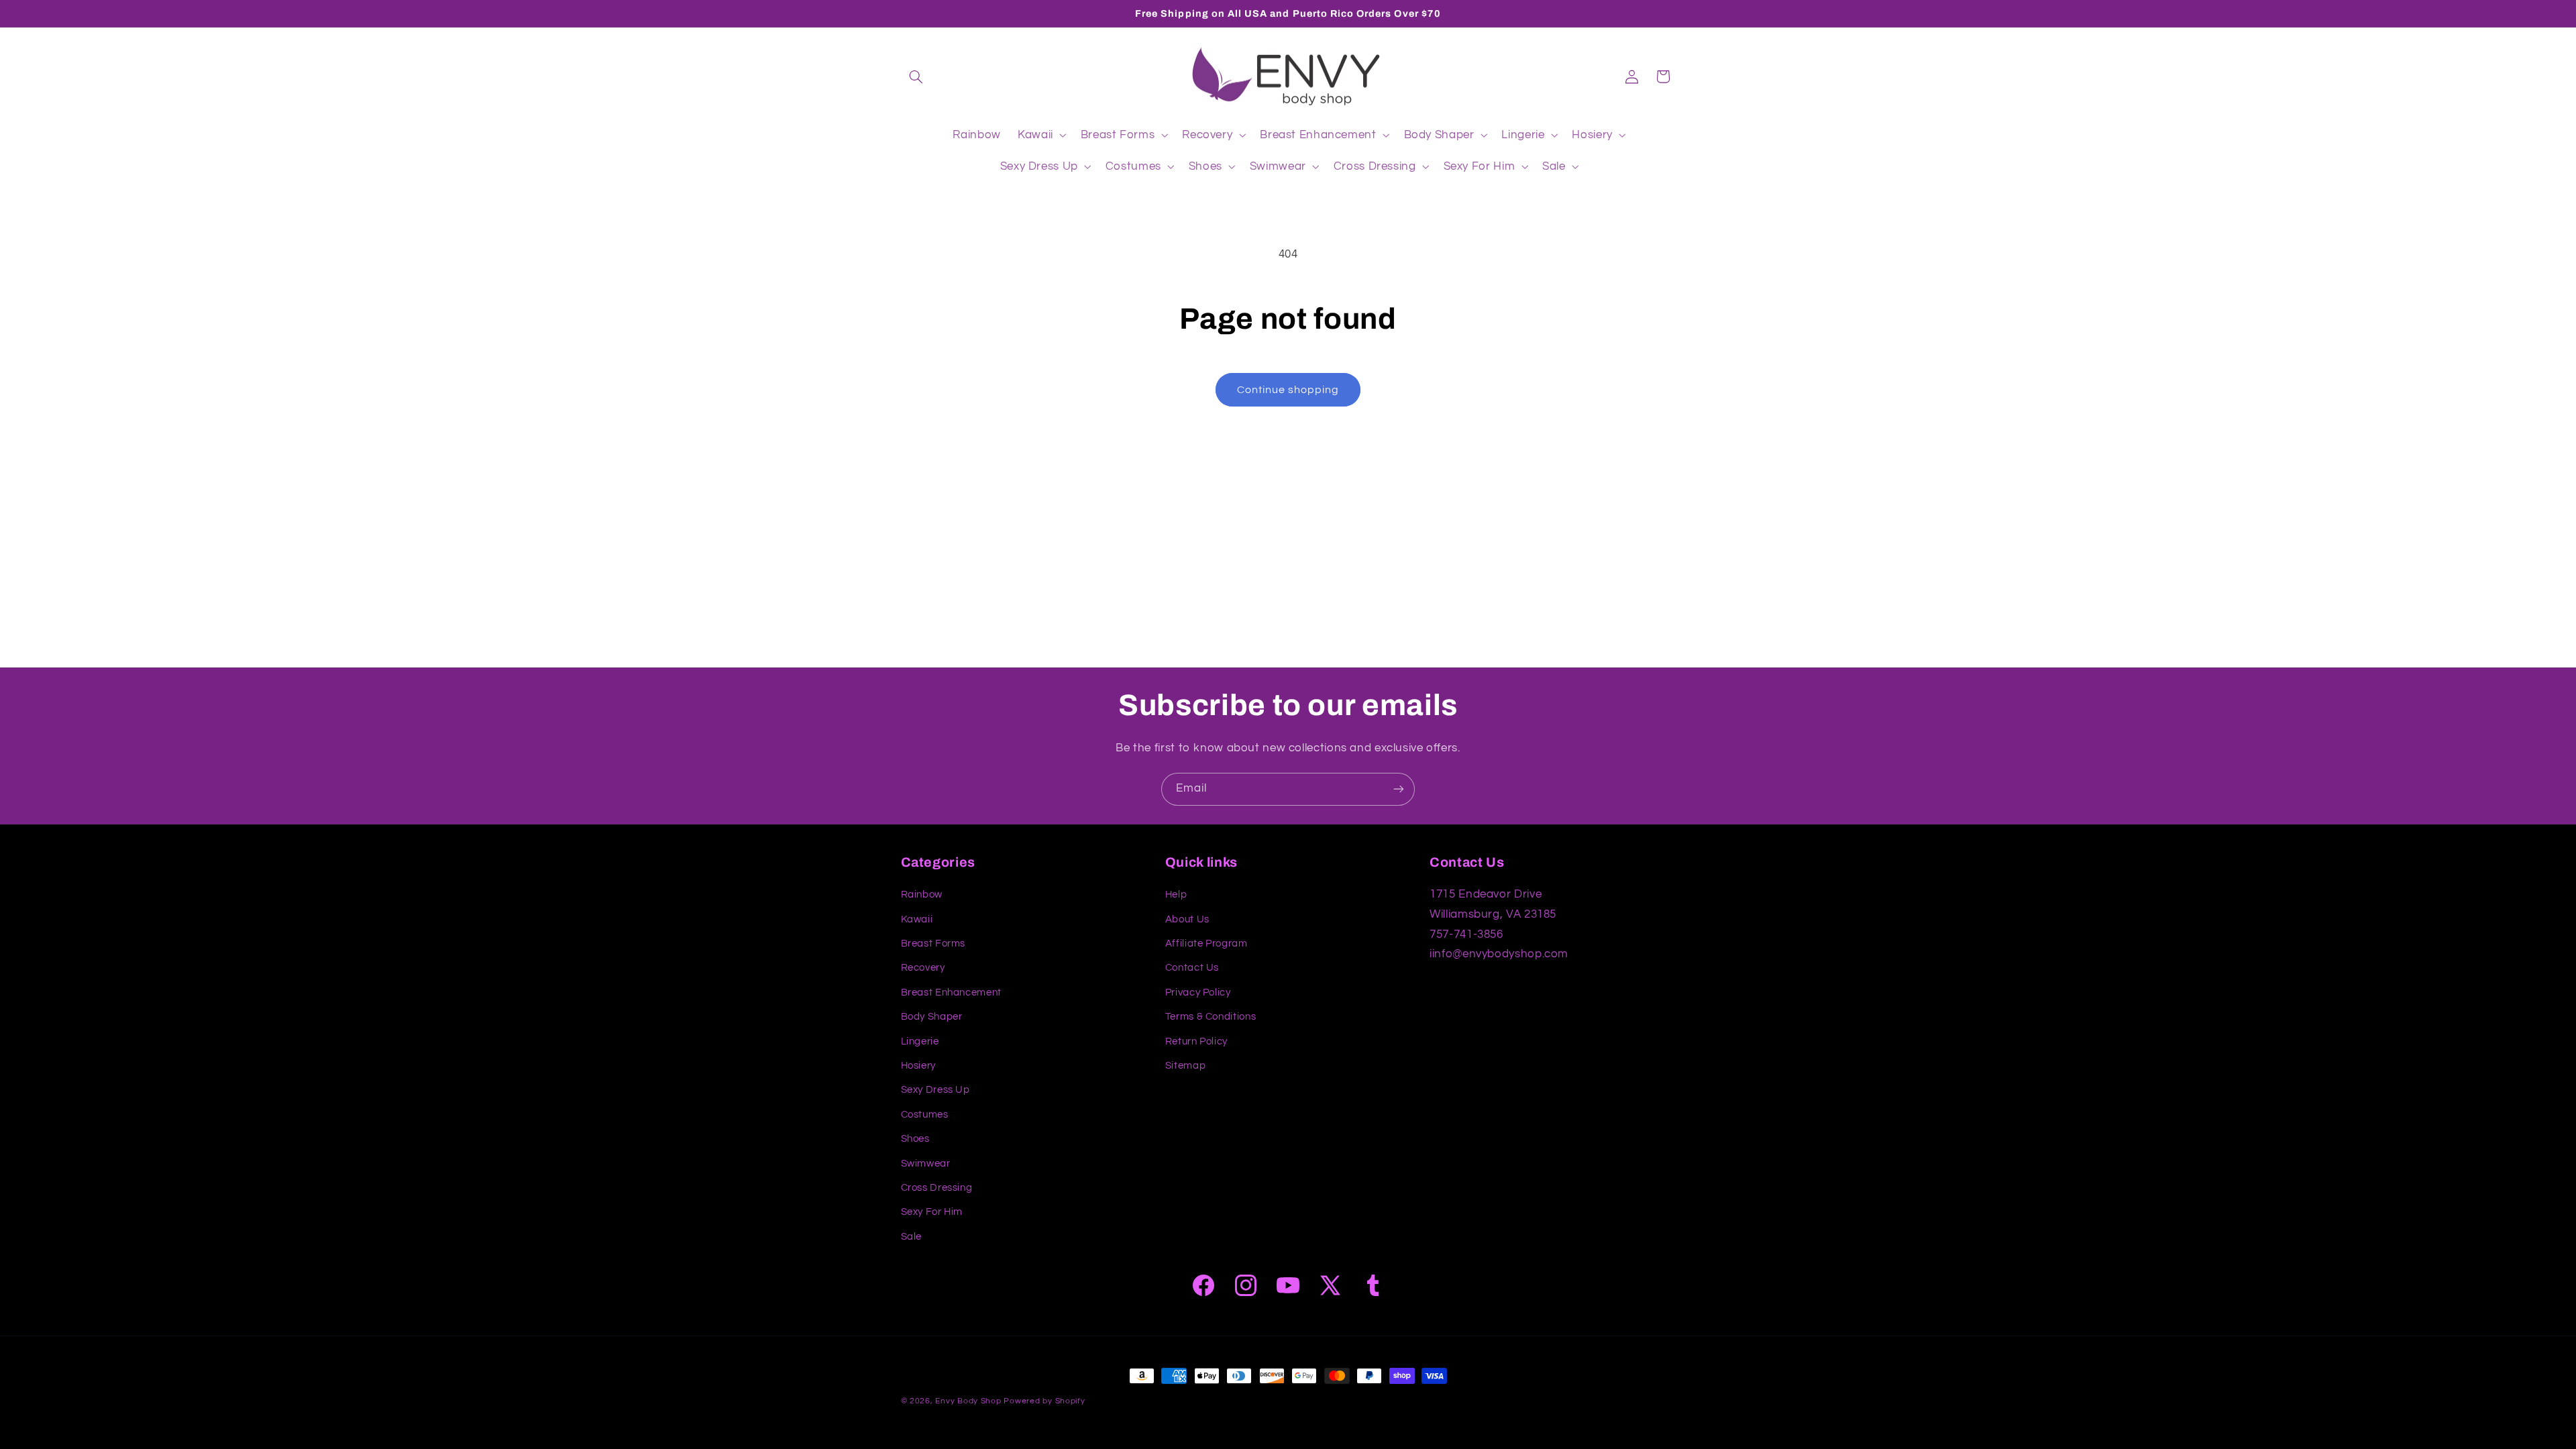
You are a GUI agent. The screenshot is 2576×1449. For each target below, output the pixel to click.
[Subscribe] (1399, 789)
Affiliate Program (1206, 944)
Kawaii (917, 919)
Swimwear (926, 1164)
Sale (912, 1237)
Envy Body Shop (968, 1401)
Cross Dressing (937, 1188)
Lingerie (920, 1041)
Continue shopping (1288, 390)
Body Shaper (932, 1017)
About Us (1187, 919)
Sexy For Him (932, 1212)
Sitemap (1185, 1066)
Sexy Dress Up (935, 1090)
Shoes (915, 1139)
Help (1176, 895)
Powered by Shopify (1044, 1401)
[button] (916, 76)
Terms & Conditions (1211, 1017)
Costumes (925, 1115)
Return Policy (1196, 1041)
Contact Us (1192, 968)
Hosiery (918, 1066)
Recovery (923, 968)
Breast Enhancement (951, 992)
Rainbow (922, 895)
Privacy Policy (1198, 992)
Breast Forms (933, 944)
